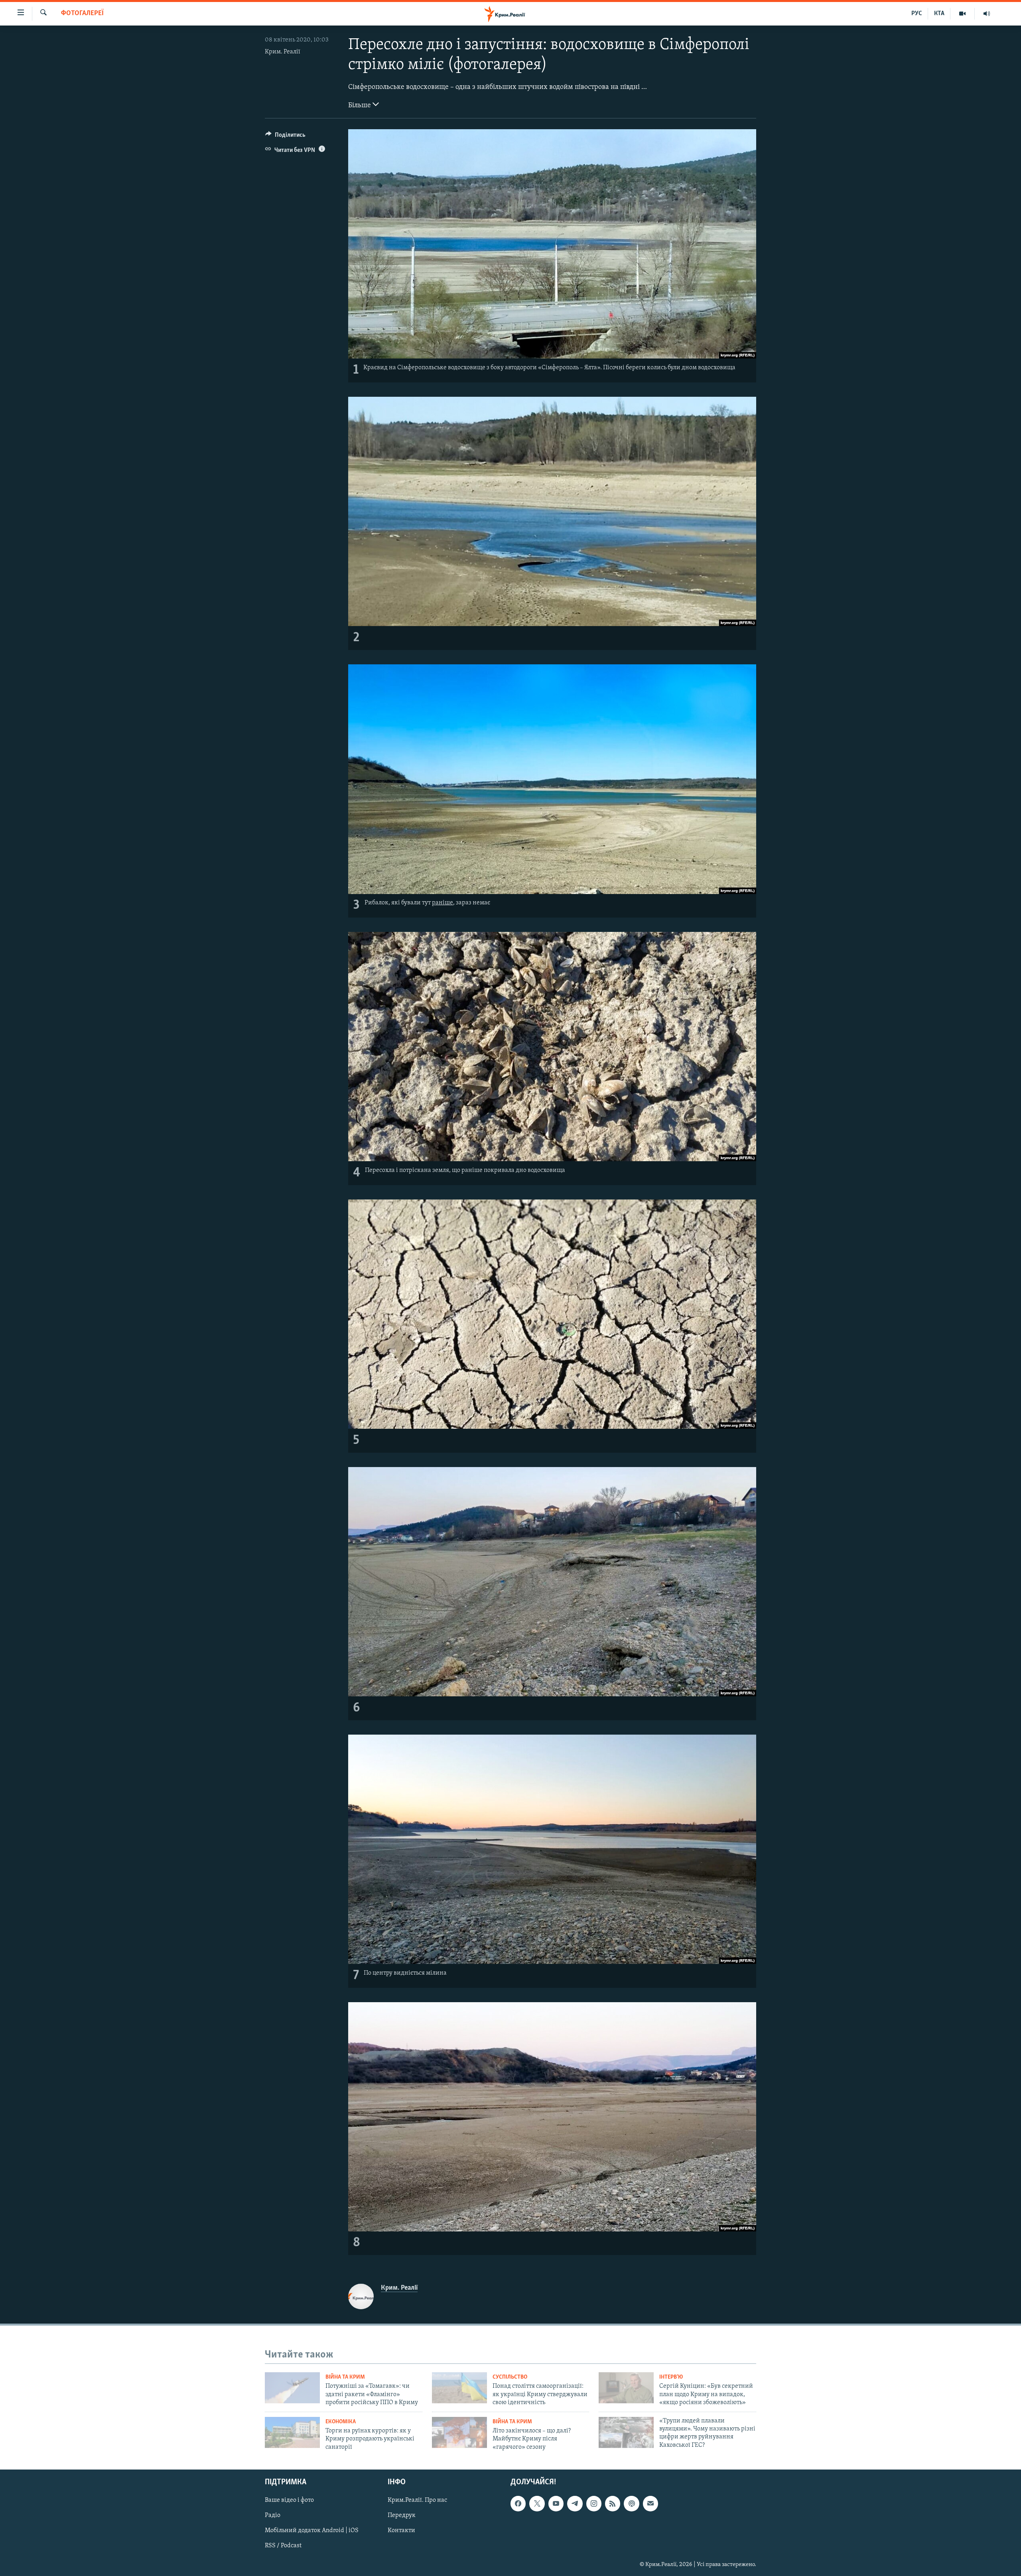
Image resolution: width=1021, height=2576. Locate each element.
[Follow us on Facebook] (518, 2503)
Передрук (402, 2515)
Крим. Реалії (283, 52)
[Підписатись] (650, 2503)
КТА (939, 14)
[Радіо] (987, 14)
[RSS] (613, 2503)
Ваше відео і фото (289, 2500)
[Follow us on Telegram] (575, 2503)
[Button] (285, 137)
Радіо (273, 2515)
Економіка (341, 2422)
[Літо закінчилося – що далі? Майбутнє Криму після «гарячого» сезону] (459, 2432)
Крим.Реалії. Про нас (417, 2500)
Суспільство (510, 2377)
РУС (917, 14)
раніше (442, 903)
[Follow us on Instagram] (594, 2503)
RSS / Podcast (283, 2546)
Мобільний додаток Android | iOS (312, 2531)
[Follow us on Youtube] (556, 2503)
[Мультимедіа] (963, 14)
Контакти (401, 2531)
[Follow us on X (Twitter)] (537, 2503)
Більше (360, 106)
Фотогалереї (82, 14)
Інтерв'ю (671, 2377)
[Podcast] (631, 2503)
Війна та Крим (345, 2377)
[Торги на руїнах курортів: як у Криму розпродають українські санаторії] (292, 2432)
